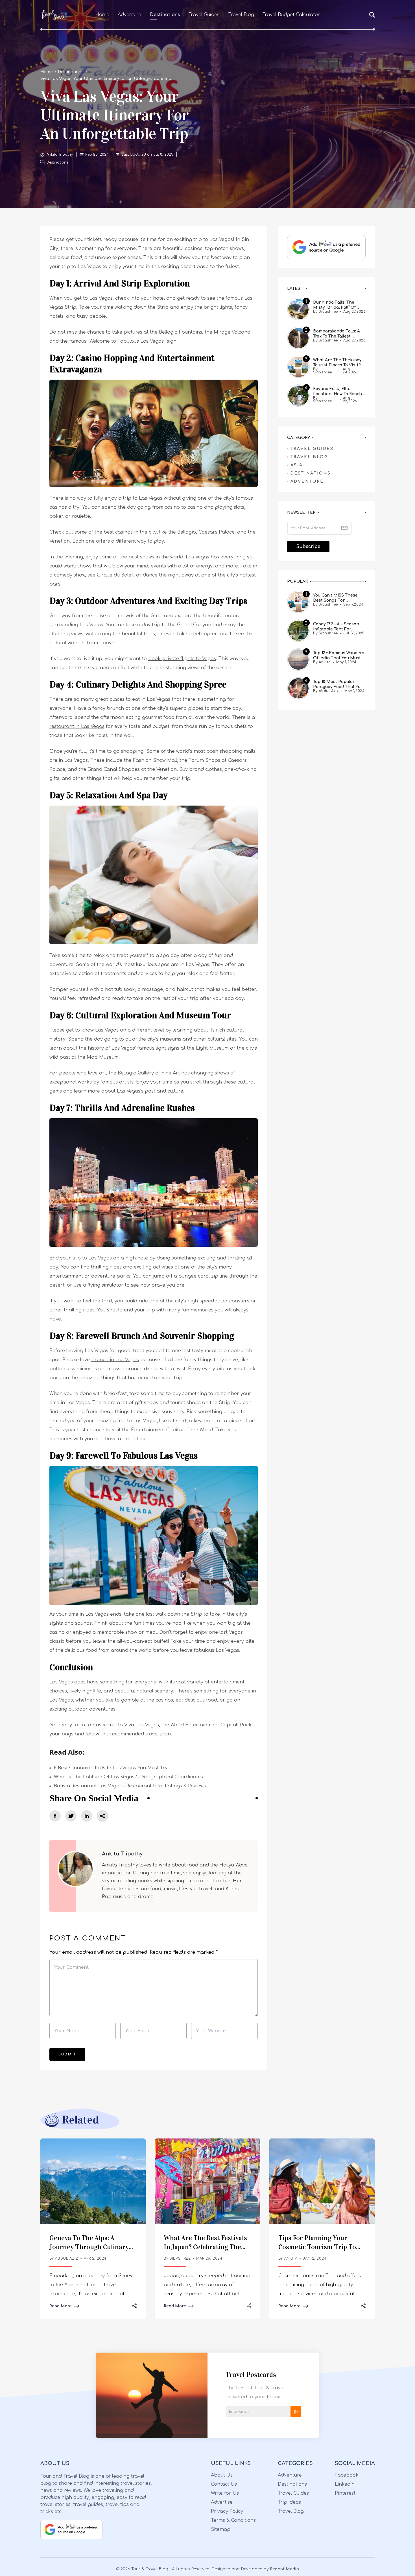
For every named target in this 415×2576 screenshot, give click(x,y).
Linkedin (345, 2484)
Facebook (347, 2475)
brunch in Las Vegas (115, 1360)
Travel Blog (241, 15)
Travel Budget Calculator (291, 15)
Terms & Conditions (233, 2520)
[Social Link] (55, 1816)
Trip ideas (289, 2502)
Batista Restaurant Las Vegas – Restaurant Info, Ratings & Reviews (130, 1786)
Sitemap (221, 2529)
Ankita (291, 2259)
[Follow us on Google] (326, 247)
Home (102, 15)
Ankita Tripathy (60, 155)
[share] (102, 1816)
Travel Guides (204, 15)
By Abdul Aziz (326, 691)
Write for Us (225, 2493)
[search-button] (372, 15)
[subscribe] (296, 2412)
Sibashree (180, 2259)
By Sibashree (326, 312)
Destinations (165, 15)
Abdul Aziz (67, 2259)
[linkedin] (87, 1816)
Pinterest (345, 2493)
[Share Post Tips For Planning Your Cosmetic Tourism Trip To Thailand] (363, 2306)
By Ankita (322, 662)
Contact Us (224, 2484)
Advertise (222, 2502)
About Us (222, 2475)
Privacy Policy (227, 2511)
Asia (297, 465)
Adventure (129, 15)
